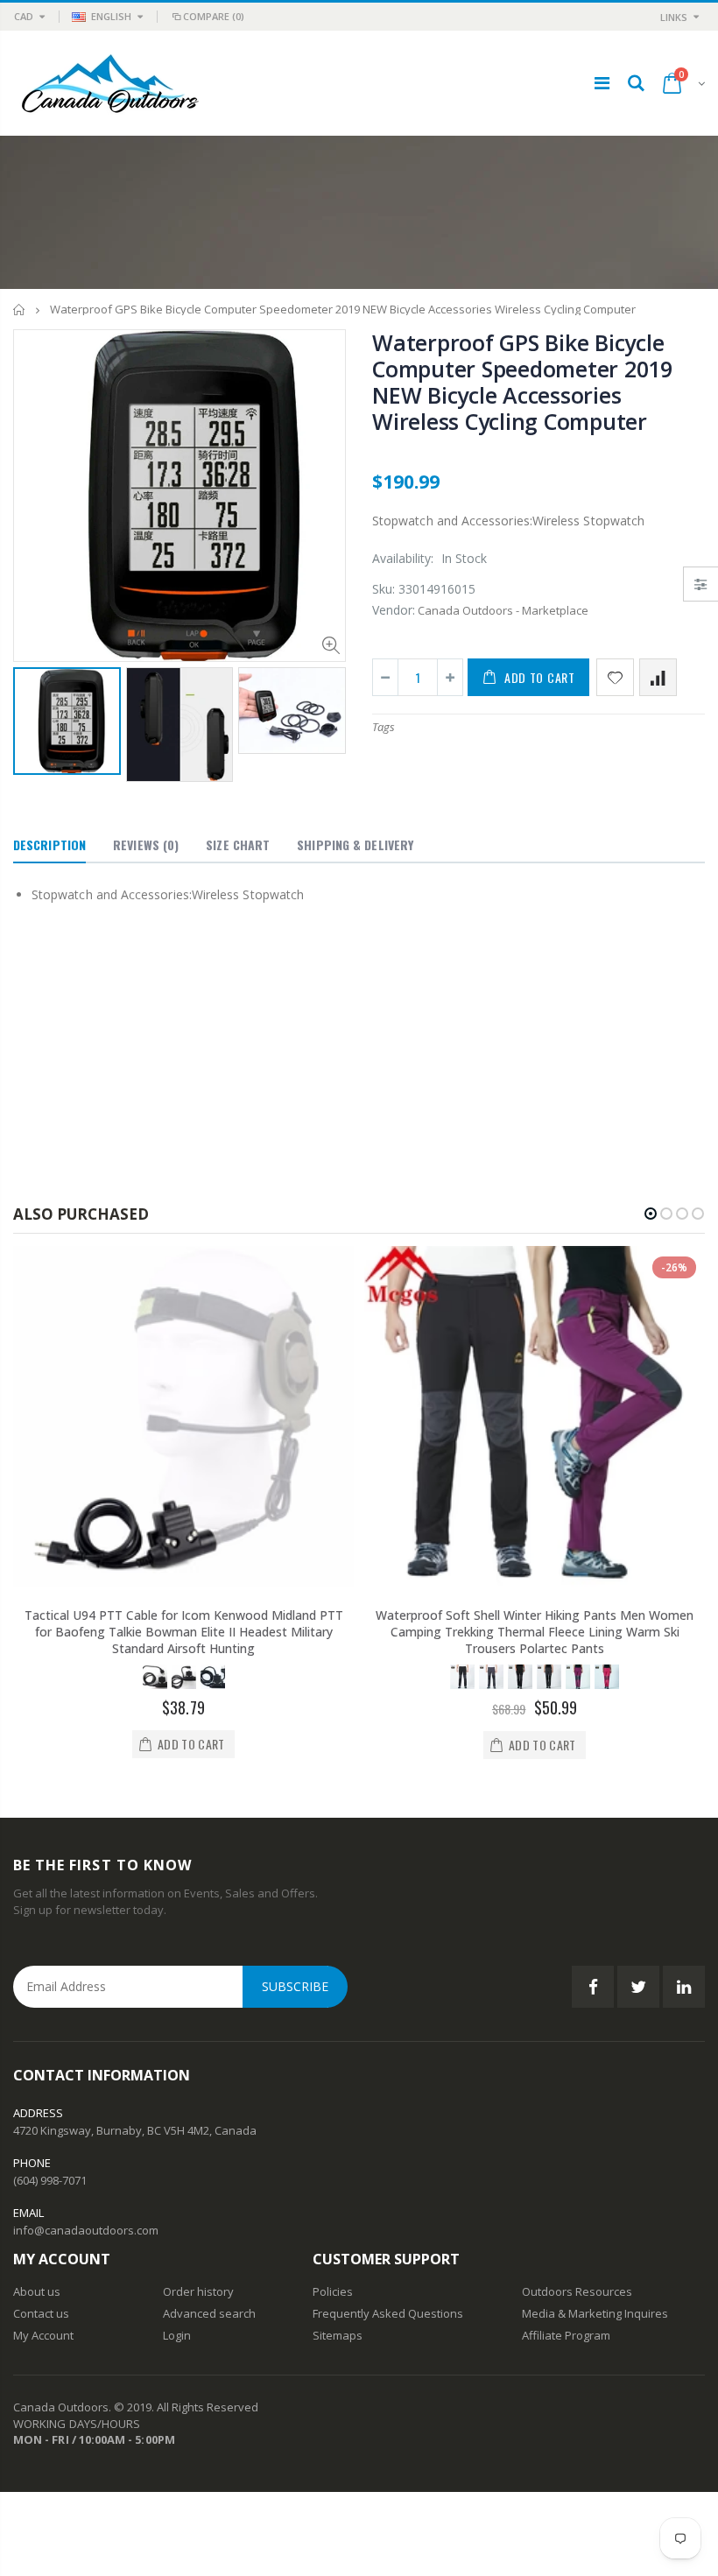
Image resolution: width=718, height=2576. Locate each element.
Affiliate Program (566, 2335)
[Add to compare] (658, 677)
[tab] (49, 846)
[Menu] (602, 83)
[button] (651, 1214)
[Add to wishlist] (615, 677)
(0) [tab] (146, 845)
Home (20, 310)
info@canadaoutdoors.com (86, 2230)
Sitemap (334, 2335)
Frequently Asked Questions (388, 2313)
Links (674, 17)
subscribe (295, 1986)
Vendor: (394, 610)
